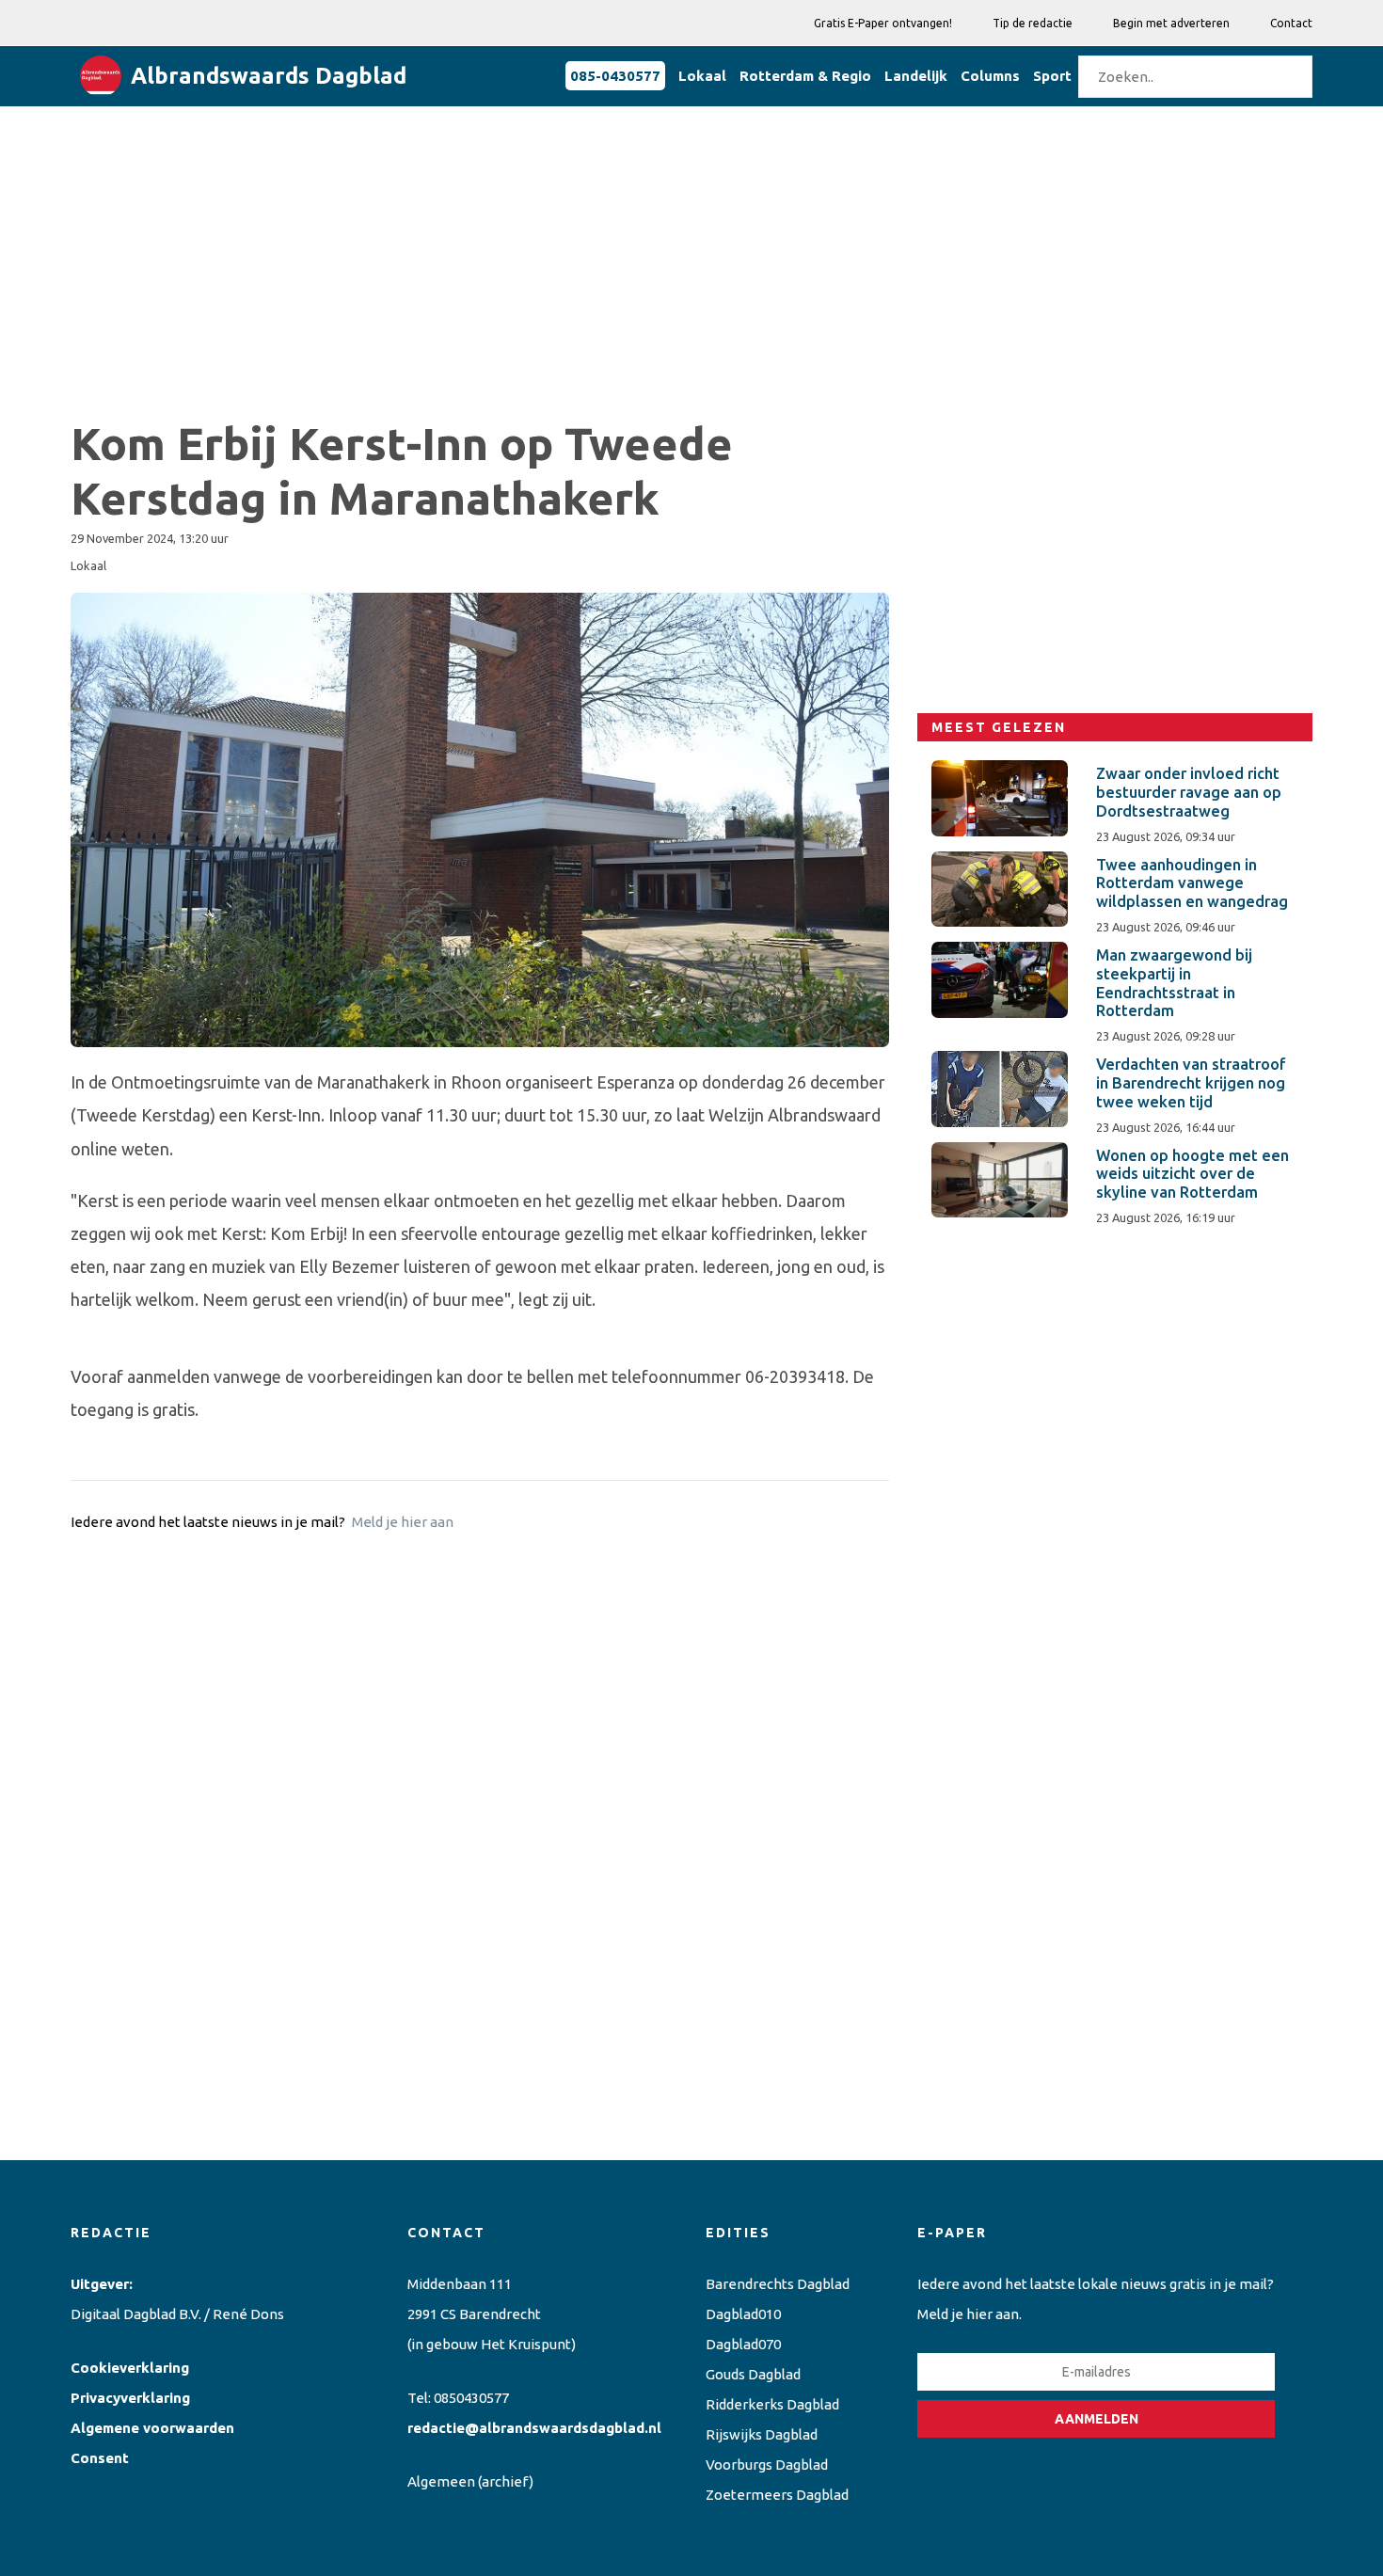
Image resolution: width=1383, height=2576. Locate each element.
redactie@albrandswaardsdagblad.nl (534, 2428)
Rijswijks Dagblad (762, 2434)
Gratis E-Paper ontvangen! (883, 23)
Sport (1052, 76)
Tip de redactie (1033, 23)
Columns (990, 76)
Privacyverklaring (130, 2398)
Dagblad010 (743, 2314)
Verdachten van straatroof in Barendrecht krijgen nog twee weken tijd (1191, 1083)
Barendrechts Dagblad (778, 2284)
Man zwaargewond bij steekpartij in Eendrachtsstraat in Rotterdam (1174, 983)
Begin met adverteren (1171, 23)
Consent (100, 2458)
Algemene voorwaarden (152, 2428)
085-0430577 (615, 76)
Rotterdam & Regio (805, 76)
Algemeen (441, 2481)
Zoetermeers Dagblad (777, 2495)
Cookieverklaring (130, 2368)
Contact (1291, 23)
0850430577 (471, 2398)
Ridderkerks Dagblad (772, 2404)
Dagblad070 (743, 2344)
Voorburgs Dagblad (767, 2465)
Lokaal (702, 76)
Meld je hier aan (403, 1522)
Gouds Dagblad (753, 2374)
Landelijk (916, 76)
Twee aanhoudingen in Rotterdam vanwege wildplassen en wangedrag (1192, 883)
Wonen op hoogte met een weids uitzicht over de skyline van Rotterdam (1192, 1174)
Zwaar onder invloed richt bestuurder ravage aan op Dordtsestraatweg (1189, 792)
